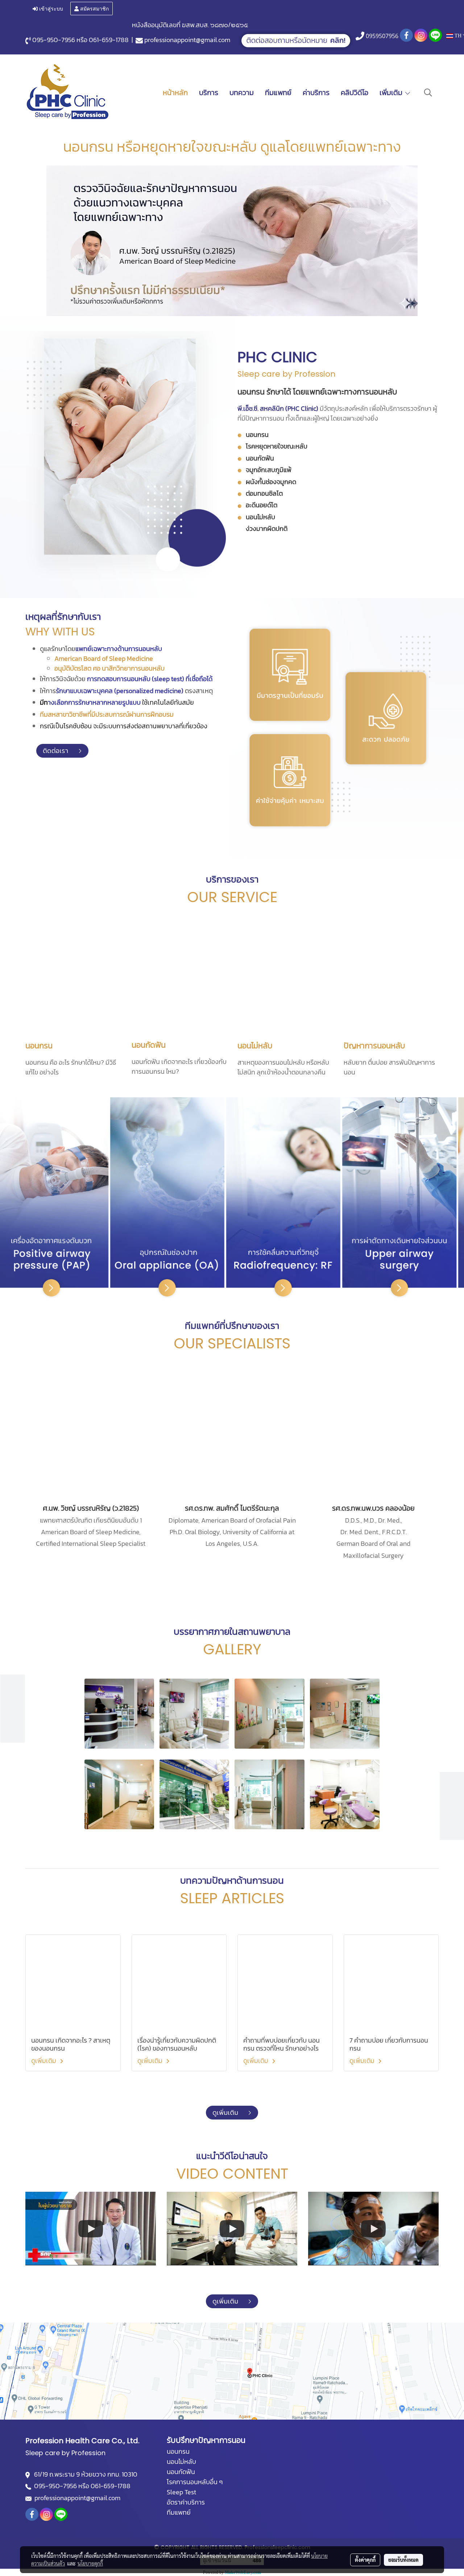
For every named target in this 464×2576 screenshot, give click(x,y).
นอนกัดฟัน (149, 1045)
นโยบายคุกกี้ (90, 2563)
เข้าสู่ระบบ (50, 8)
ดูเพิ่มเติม (44, 2061)
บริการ (209, 93)
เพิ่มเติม (392, 93)
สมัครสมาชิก (94, 8)
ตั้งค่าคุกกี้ (365, 2560)
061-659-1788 (109, 40)
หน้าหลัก (175, 93)
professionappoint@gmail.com (187, 40)
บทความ (242, 93)
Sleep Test (181, 2492)
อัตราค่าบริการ (186, 2502)
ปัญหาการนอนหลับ (374, 1046)
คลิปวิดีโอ (355, 93)
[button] (428, 93)
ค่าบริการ (316, 93)
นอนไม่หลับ (255, 1046)
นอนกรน (39, 1046)
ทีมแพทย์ (278, 93)
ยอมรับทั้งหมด (403, 2560)
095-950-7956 (54, 40)
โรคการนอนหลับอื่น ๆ (195, 2482)
